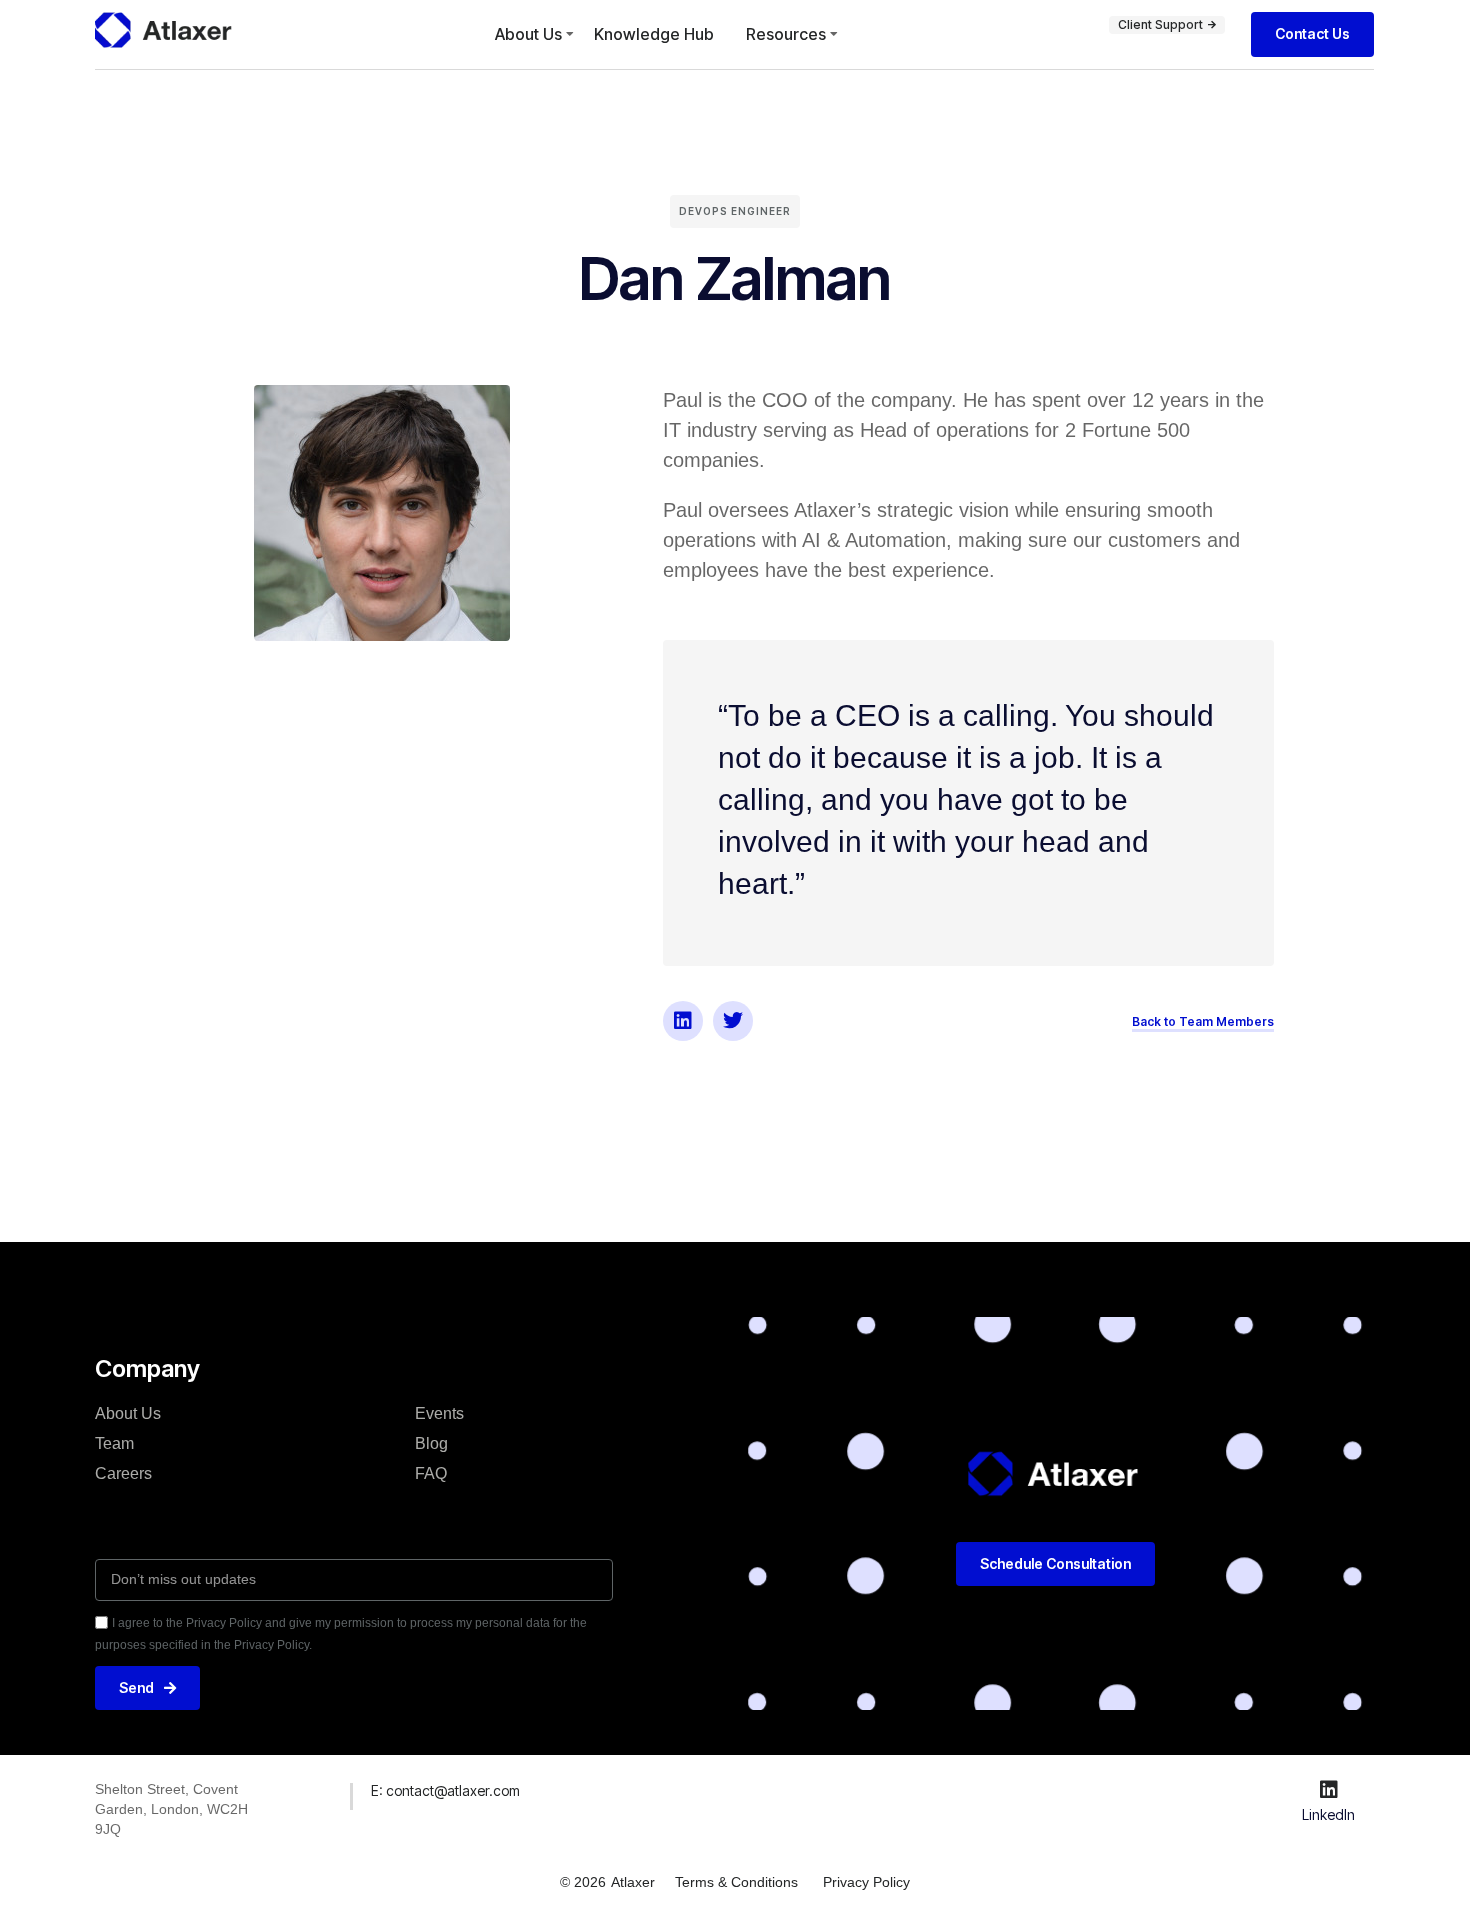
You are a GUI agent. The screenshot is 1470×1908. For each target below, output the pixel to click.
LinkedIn (1328, 1814)
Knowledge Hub (654, 34)
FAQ (431, 1473)
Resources (786, 34)
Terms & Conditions (736, 1882)
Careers (123, 1473)
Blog (431, 1443)
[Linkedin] (683, 1021)
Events (439, 1413)
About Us (528, 34)
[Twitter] (733, 1021)
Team (114, 1443)
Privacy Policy (866, 1882)
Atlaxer (633, 1882)
